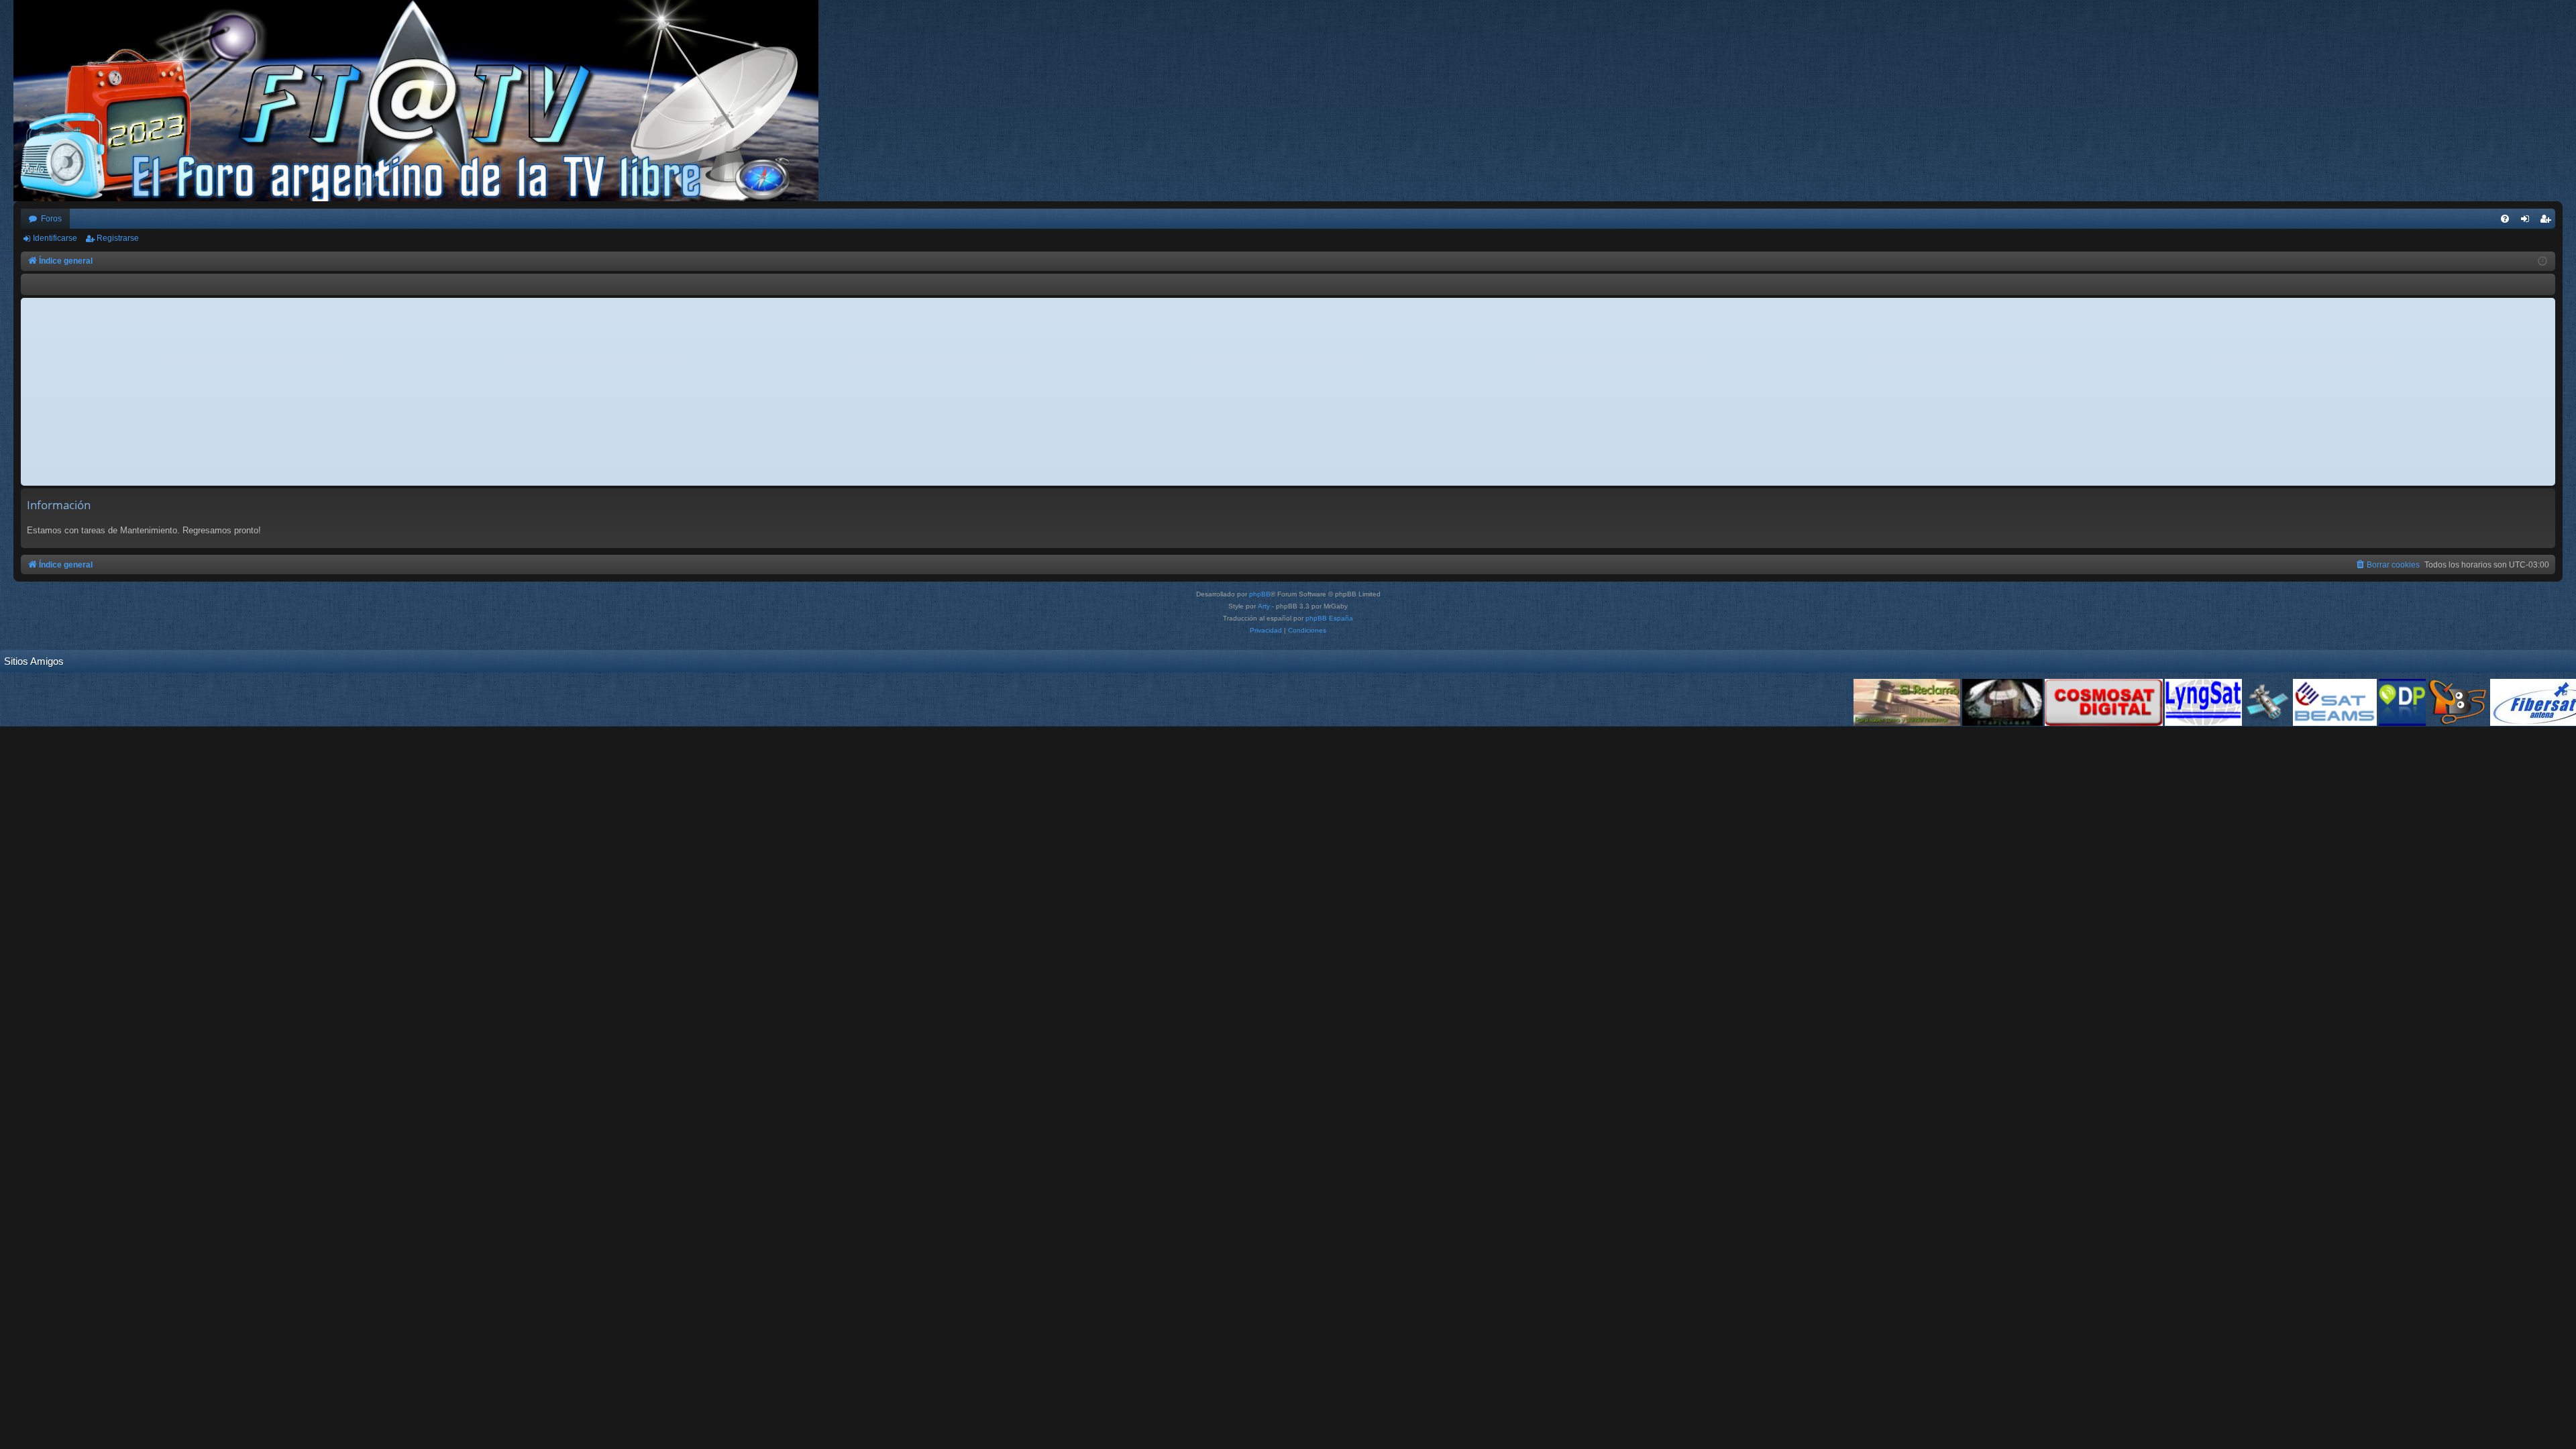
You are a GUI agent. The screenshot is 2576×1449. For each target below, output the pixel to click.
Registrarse (118, 238)
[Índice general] (423, 101)
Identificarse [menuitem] (2528, 221)
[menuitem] (2505, 219)
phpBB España (1329, 618)
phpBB (1260, 594)
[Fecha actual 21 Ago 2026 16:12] (2542, 262)
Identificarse (55, 238)
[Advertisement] (1288, 392)
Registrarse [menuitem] (2548, 221)
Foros (51, 219)
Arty (1264, 606)
